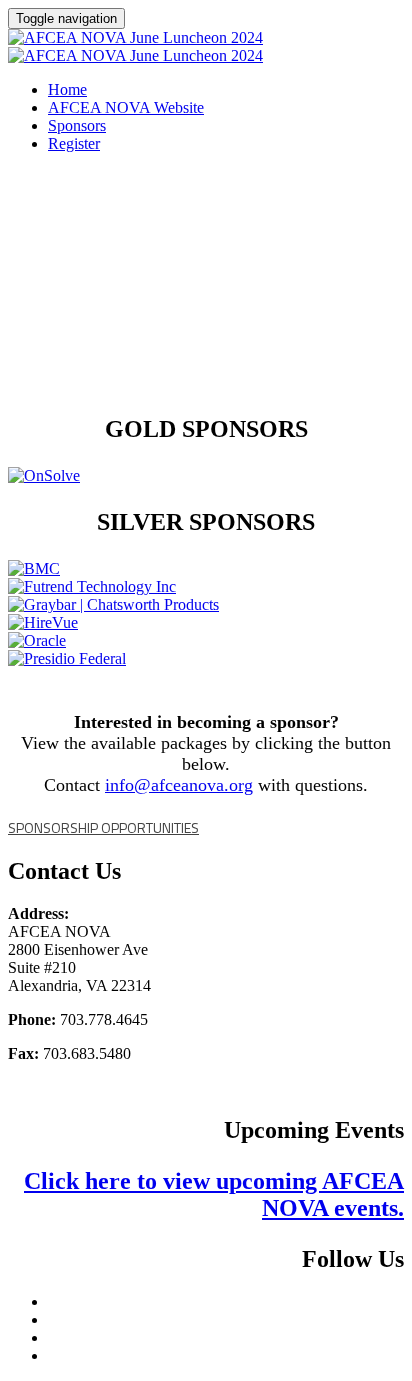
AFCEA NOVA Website (126, 107)
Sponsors (77, 125)
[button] (103, 827)
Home (67, 89)
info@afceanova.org (179, 785)
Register (74, 143)
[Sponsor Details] (44, 475)
